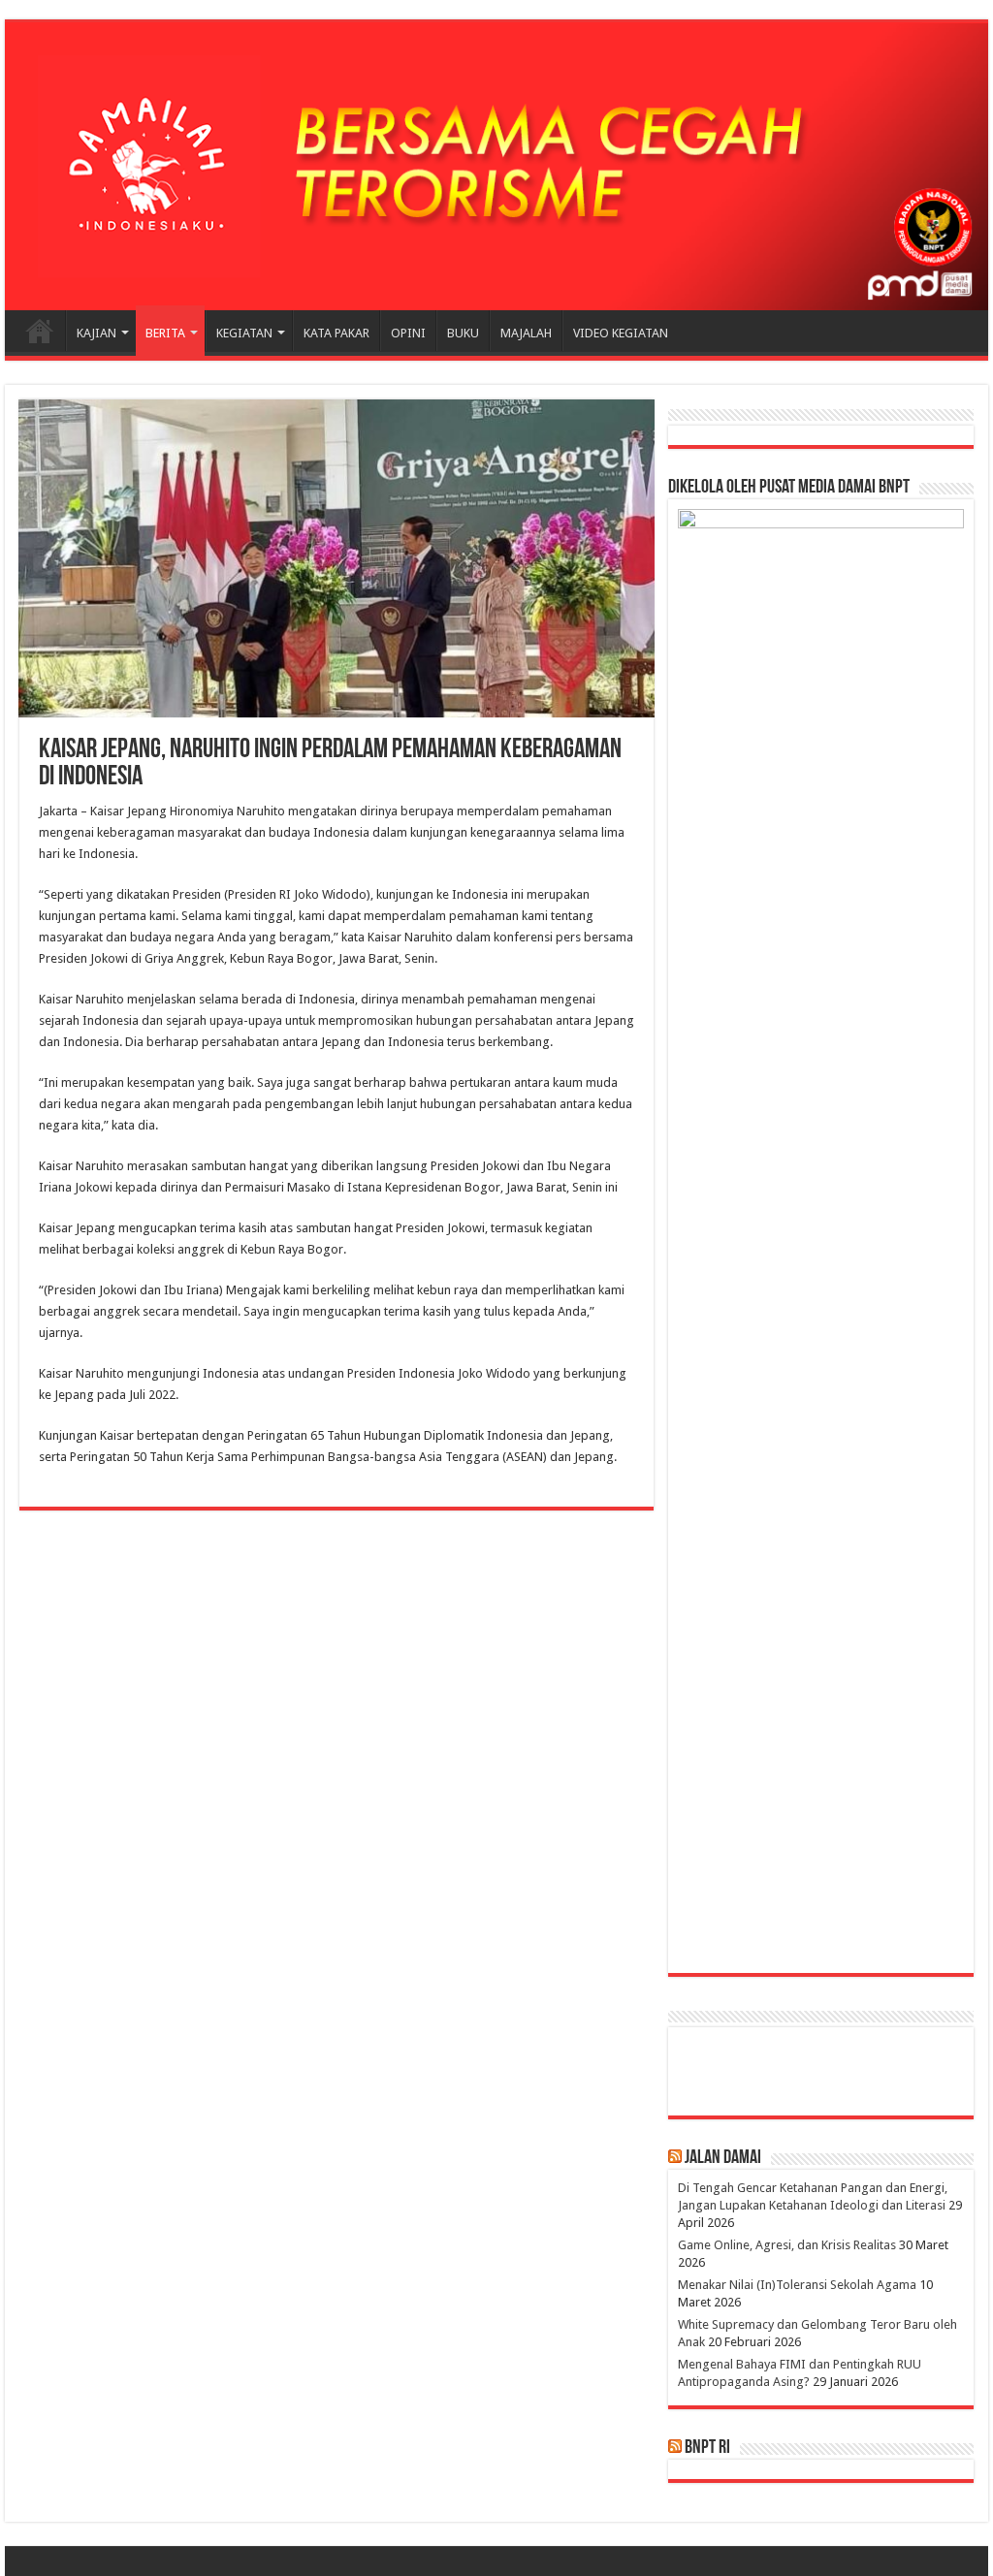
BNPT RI (707, 2448)
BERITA (165, 333)
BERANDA (40, 331)
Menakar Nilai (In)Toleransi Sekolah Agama (797, 2285)
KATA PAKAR (336, 333)
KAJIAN (96, 333)
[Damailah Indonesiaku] (496, 166)
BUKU (463, 333)
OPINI (408, 333)
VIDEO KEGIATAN (621, 333)
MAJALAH (526, 333)
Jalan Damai (723, 2158)
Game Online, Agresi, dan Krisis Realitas (787, 2245)
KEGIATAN (244, 333)
